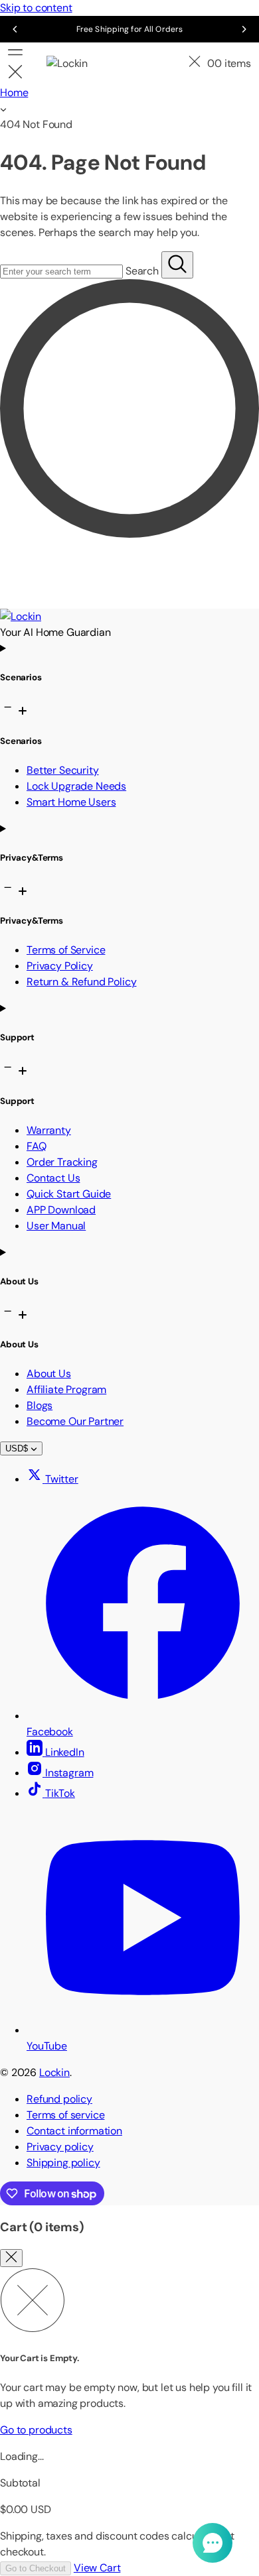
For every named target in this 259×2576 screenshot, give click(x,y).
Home (14, 92)
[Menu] (23, 64)
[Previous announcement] (15, 29)
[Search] (177, 265)
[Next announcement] (244, 29)
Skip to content (36, 8)
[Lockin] (76, 64)
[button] (195, 64)
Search (142, 271)
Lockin (54, 2072)
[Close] (11, 2258)
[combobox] (61, 272)
